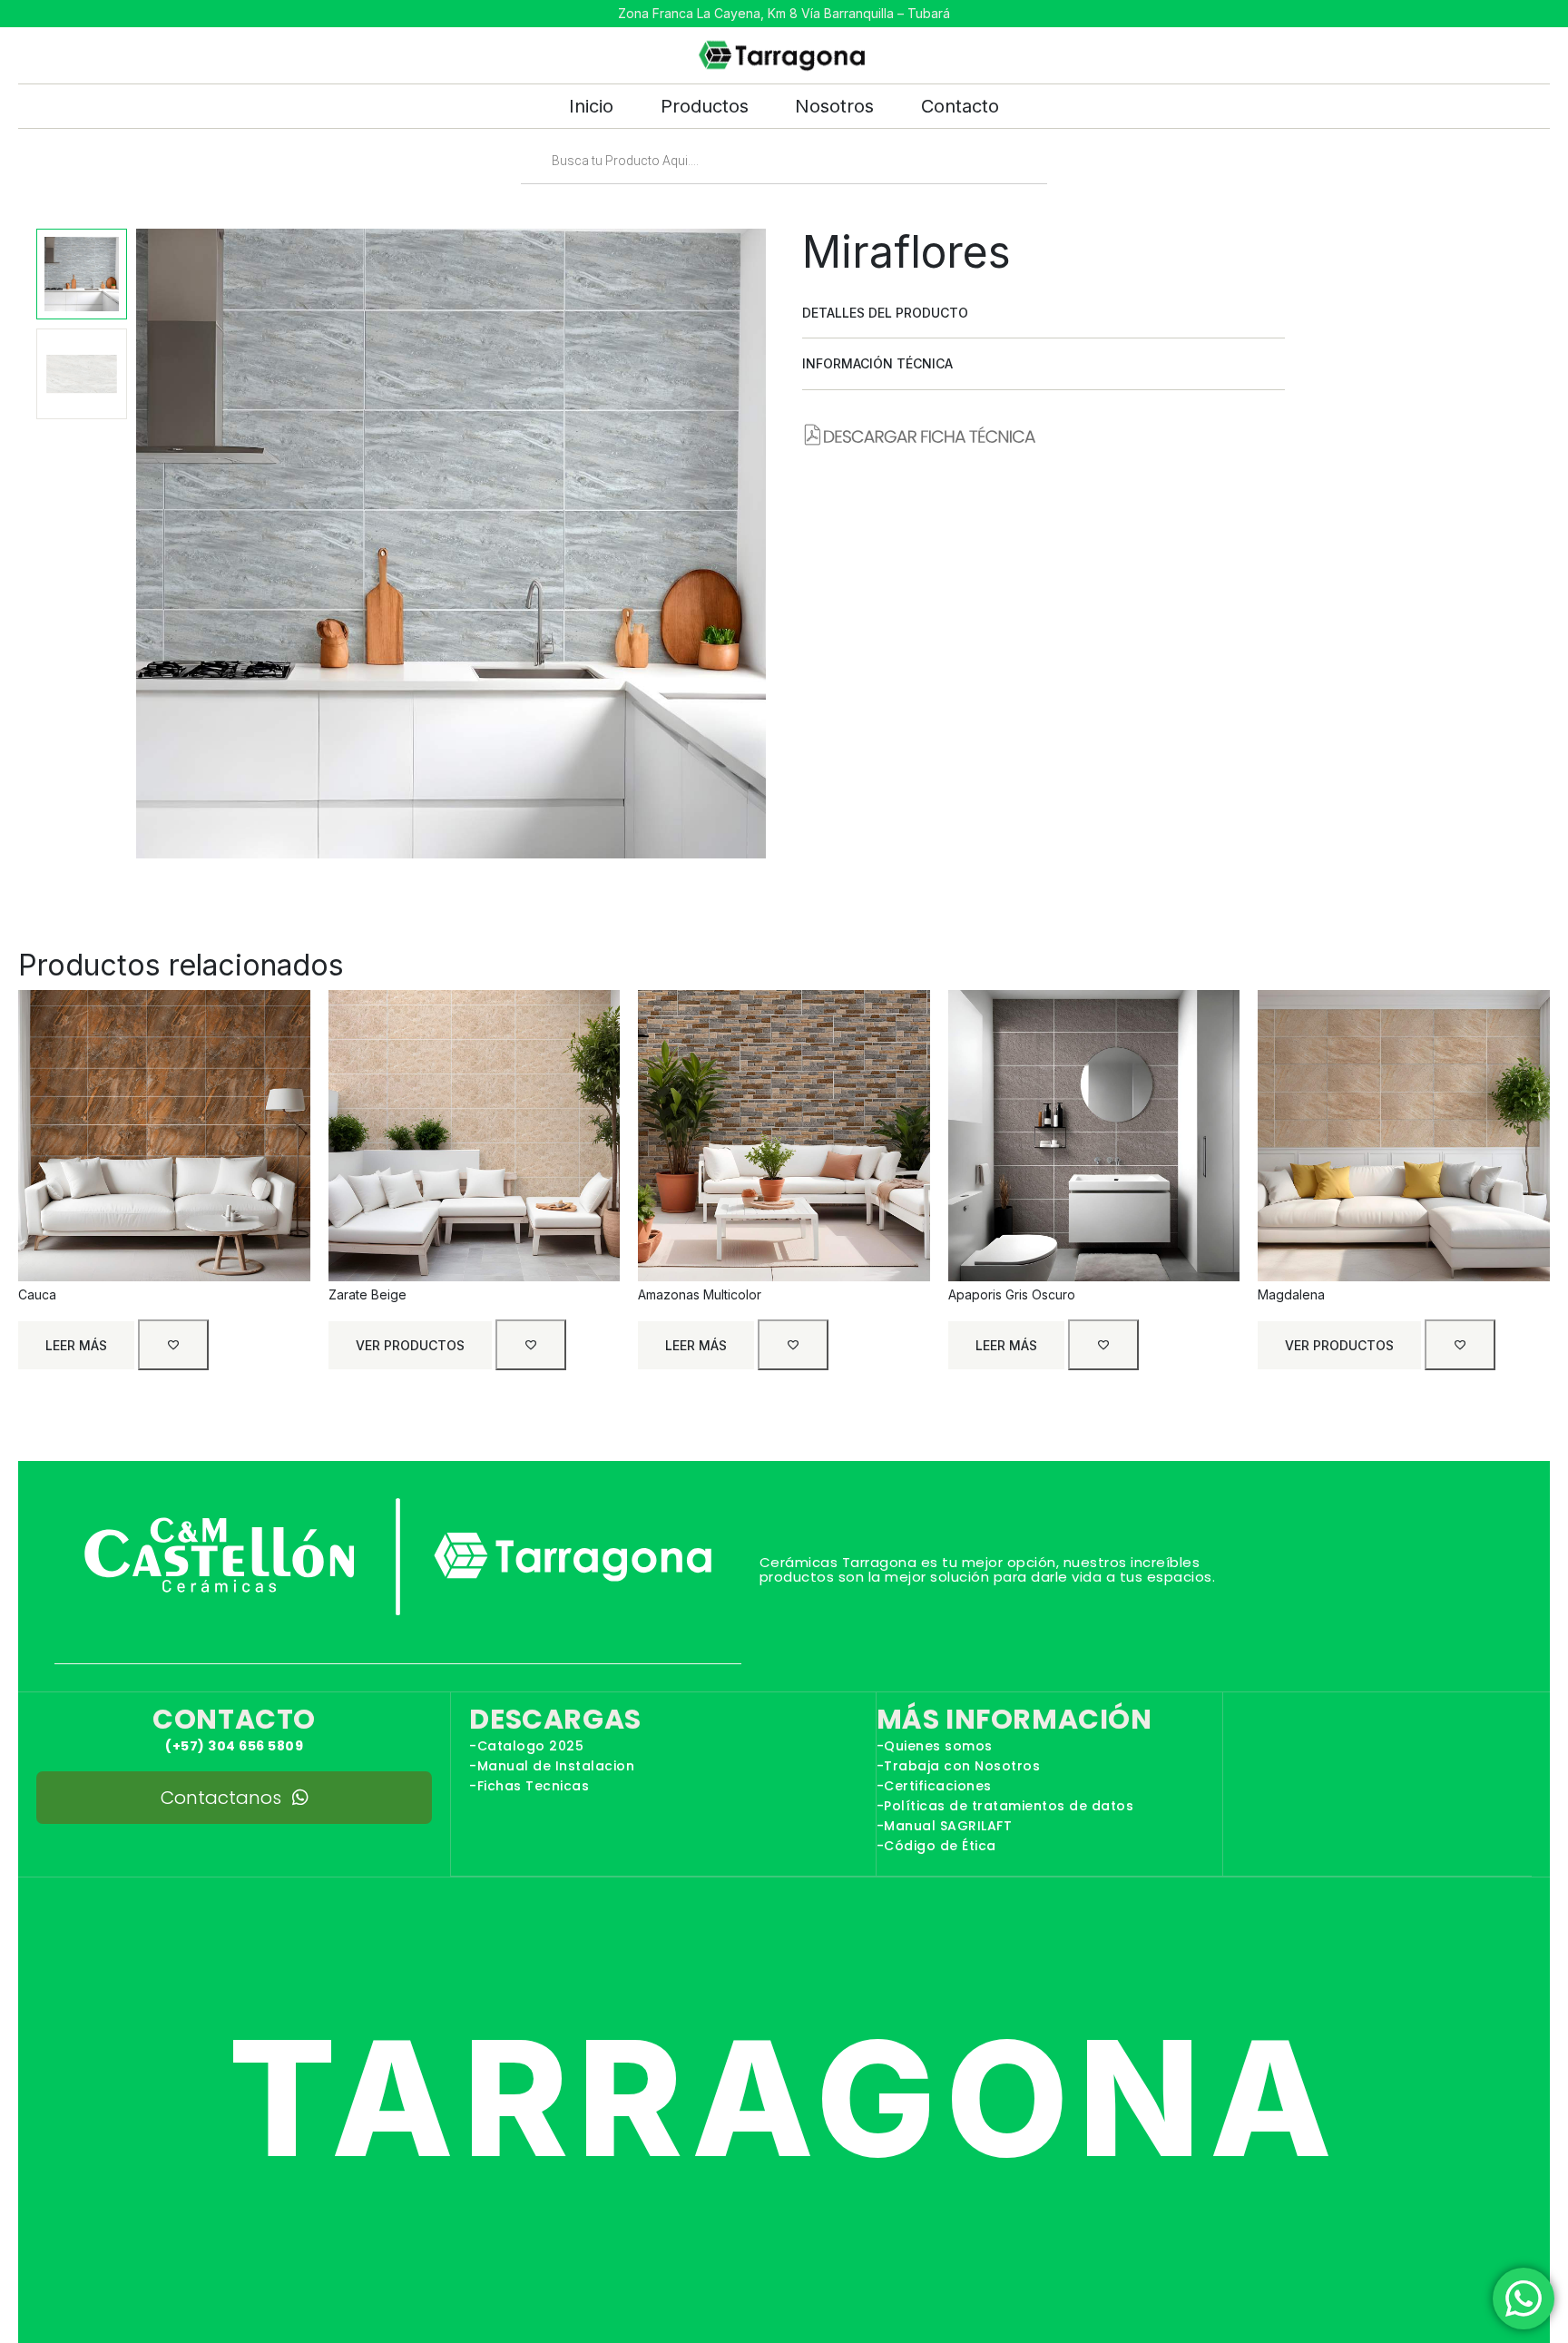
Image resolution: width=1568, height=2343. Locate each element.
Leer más (76, 1345)
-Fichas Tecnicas (529, 1786)
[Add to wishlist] (173, 1345)
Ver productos (410, 1345)
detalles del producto (885, 313)
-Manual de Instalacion (552, 1766)
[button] (1044, 313)
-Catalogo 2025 (526, 1746)
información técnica (877, 363)
